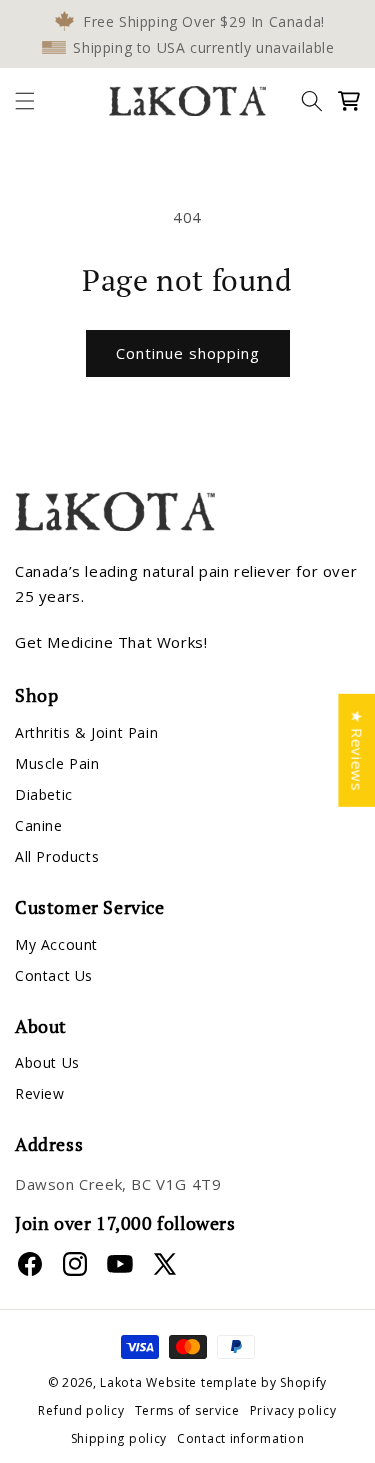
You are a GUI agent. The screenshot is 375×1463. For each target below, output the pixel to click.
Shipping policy (119, 1438)
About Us (47, 1062)
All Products (57, 856)
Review (40, 1093)
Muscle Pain (57, 763)
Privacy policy (293, 1410)
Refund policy (81, 1410)
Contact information (240, 1438)
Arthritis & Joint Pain (86, 732)
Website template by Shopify (236, 1382)
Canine (39, 825)
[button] (25, 101)
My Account (56, 944)
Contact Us (54, 975)
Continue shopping (188, 353)
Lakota (121, 1382)
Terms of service (187, 1410)
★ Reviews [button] (357, 749)
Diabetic (44, 794)
